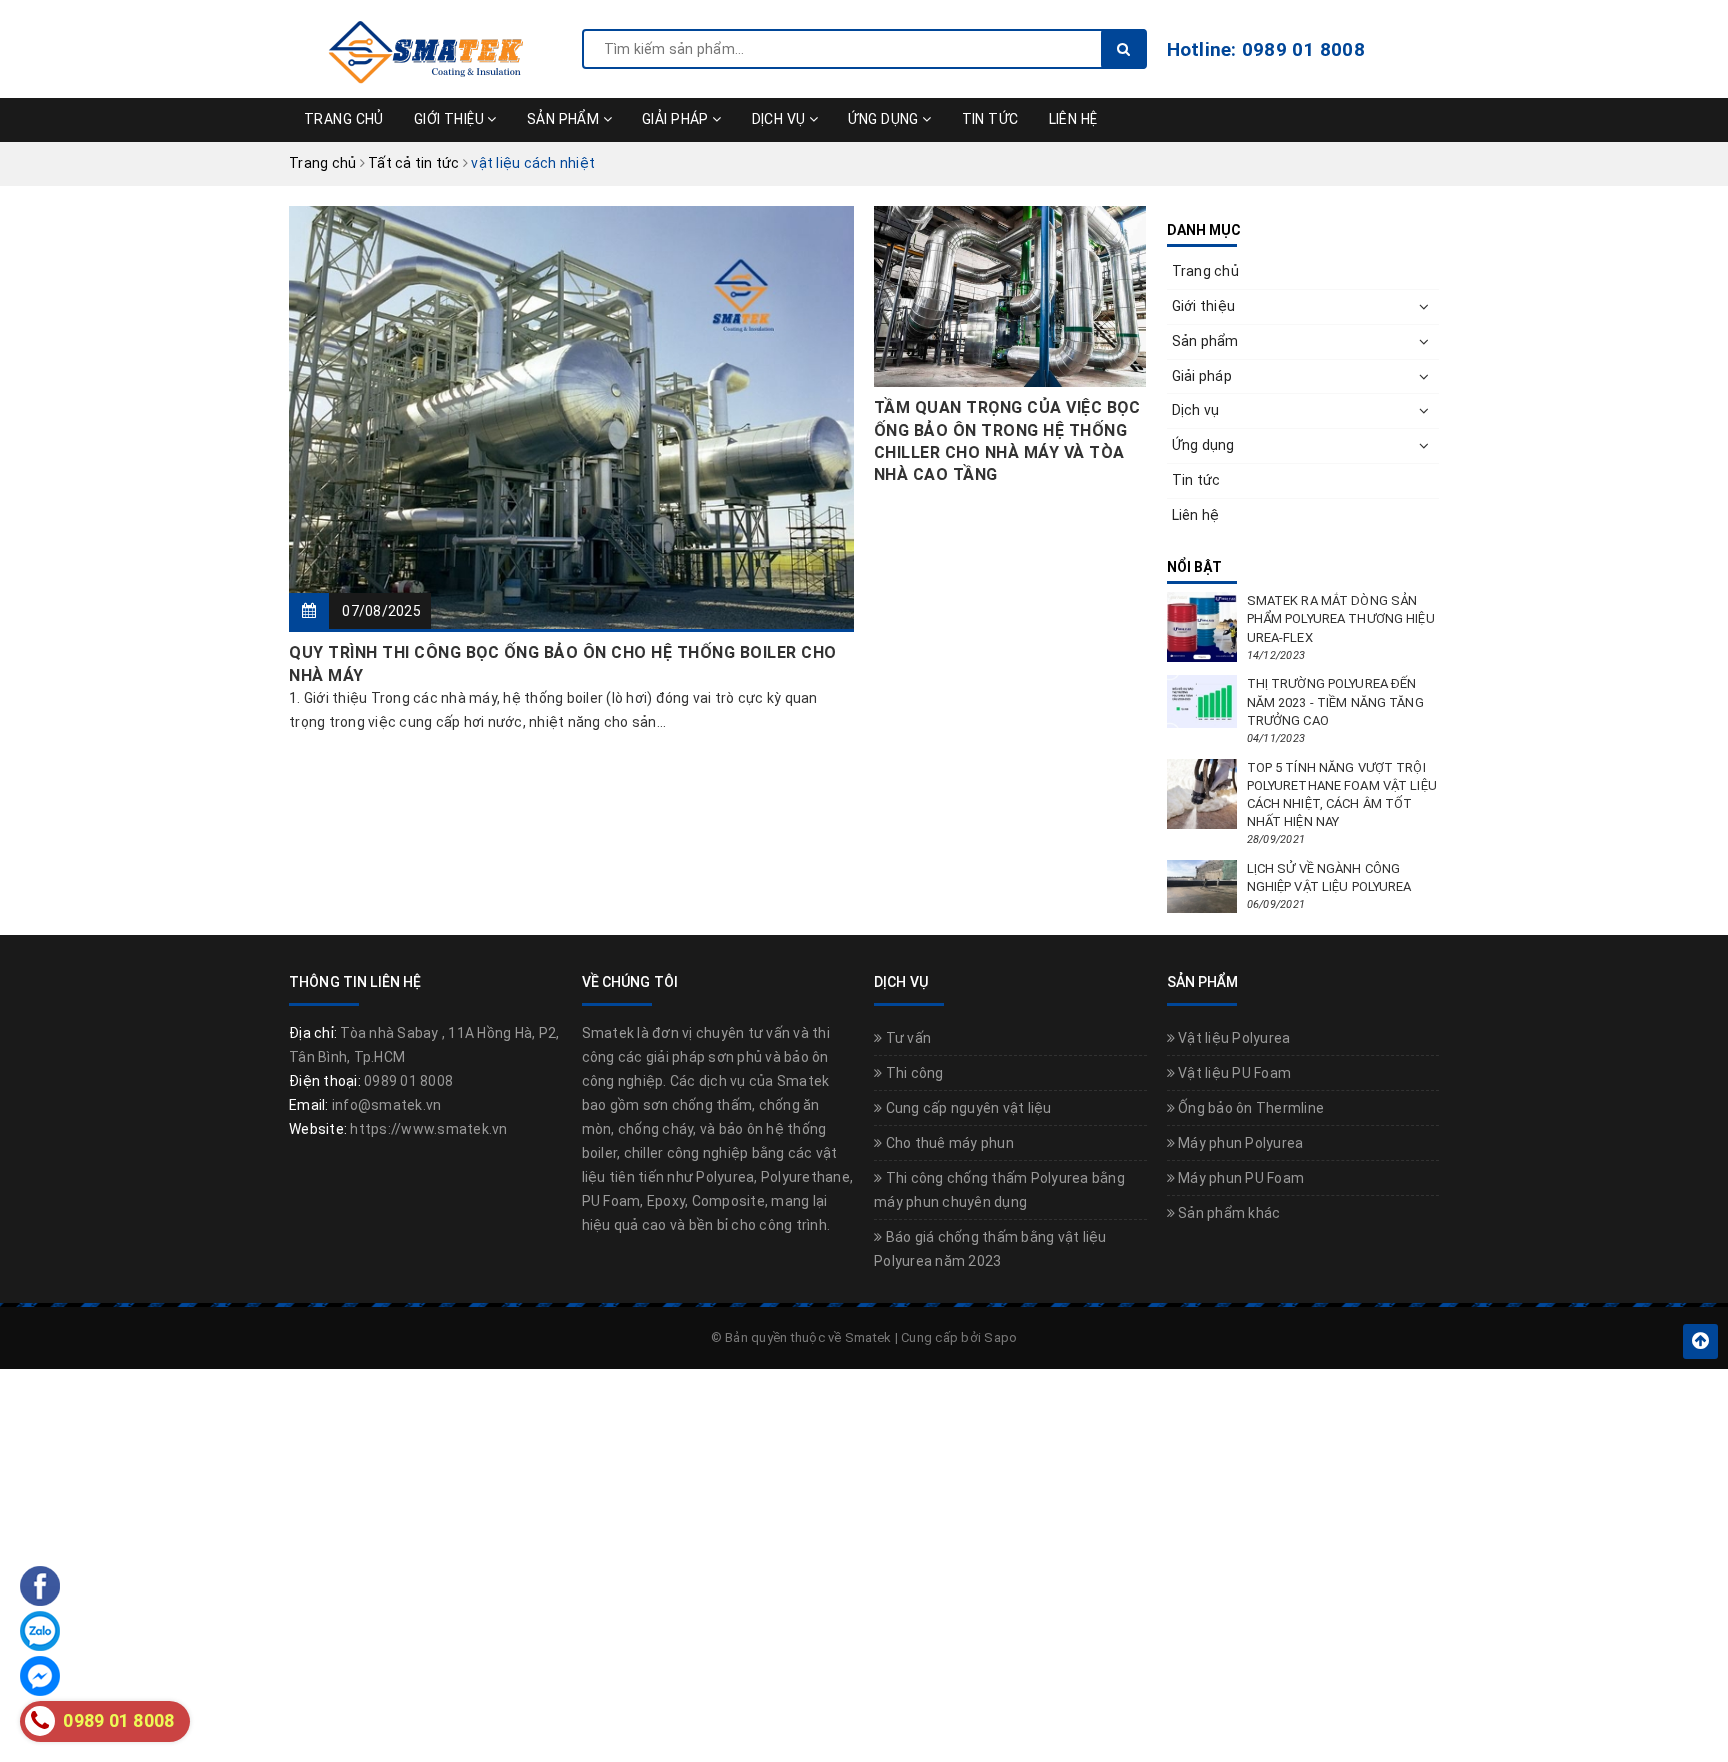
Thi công (912, 1073)
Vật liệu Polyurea (1233, 1038)
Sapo (1000, 1337)
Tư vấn (906, 1038)
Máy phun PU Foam (1239, 1178)
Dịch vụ (780, 119)
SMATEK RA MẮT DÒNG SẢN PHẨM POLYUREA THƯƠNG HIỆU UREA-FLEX (1341, 618)
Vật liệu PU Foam (1233, 1073)
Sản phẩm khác (1228, 1213)
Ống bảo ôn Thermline (1249, 1108)
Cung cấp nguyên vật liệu (966, 1108)
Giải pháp (677, 119)
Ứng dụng (885, 119)
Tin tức (990, 119)
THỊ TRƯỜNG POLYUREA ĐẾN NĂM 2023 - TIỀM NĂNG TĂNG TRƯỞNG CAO (1335, 701)
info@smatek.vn (387, 1105)
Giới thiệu (451, 119)
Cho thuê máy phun (948, 1143)
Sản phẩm (565, 119)
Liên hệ (1073, 119)
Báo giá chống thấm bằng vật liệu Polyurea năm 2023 (990, 1249)
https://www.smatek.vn (428, 1129)
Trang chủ (344, 119)
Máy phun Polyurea (1239, 1143)
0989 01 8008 (408, 1081)
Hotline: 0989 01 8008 (1266, 49)
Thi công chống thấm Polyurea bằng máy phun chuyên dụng (999, 1190)
